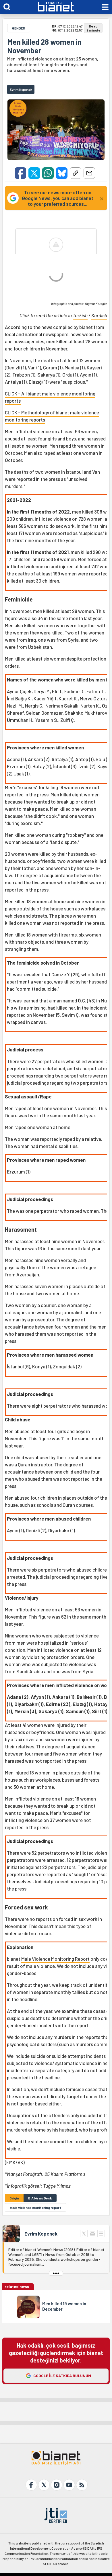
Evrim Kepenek (41, 2234)
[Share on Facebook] (20, 173)
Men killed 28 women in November (44, 46)
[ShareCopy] (76, 173)
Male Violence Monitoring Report (55, 1959)
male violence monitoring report (35, 2207)
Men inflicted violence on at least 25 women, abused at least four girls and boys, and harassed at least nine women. (53, 64)
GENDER (19, 28)
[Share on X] (34, 173)
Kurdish (99, 315)
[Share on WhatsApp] (48, 173)
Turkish (80, 315)
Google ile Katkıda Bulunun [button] (62, 2376)
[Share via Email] (89, 173)
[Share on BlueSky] (62, 173)
